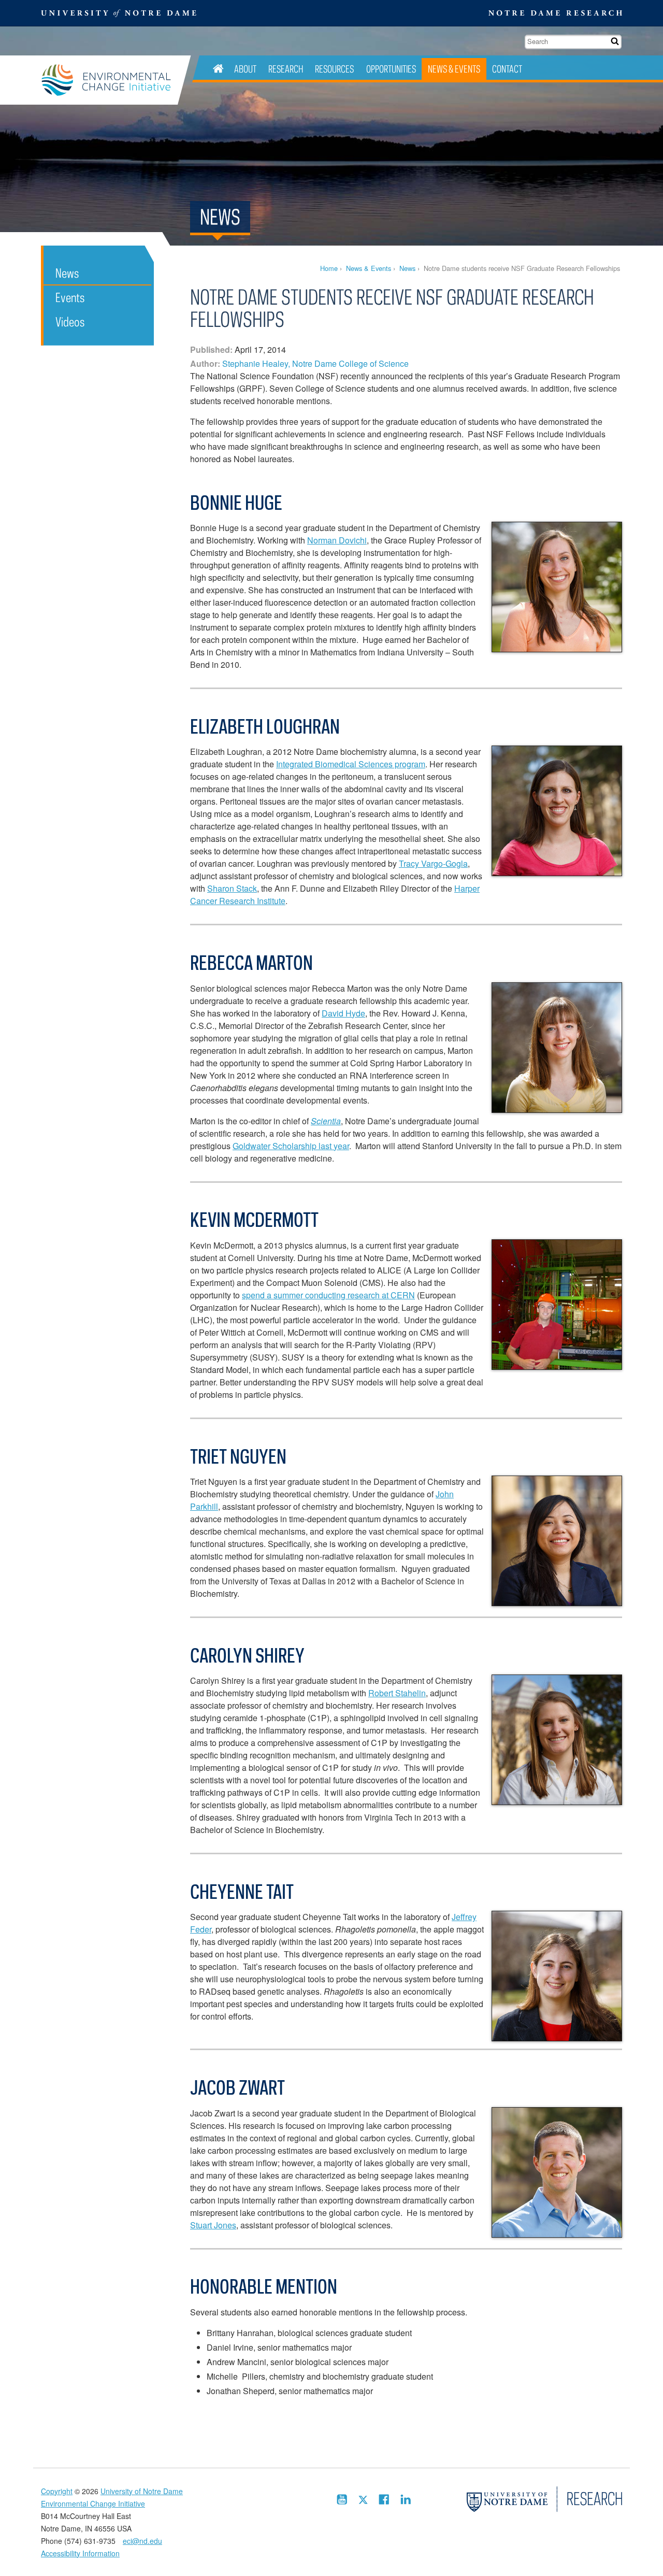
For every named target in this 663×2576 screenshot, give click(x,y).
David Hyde (343, 1013)
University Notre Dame (119, 13)
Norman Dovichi (337, 540)
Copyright (57, 2491)
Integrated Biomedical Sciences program (351, 764)
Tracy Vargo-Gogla (433, 863)
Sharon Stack (232, 888)
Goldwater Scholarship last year (291, 1146)
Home (329, 268)
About (245, 69)
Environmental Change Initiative (109, 80)
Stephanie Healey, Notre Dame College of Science (315, 363)
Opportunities (391, 69)
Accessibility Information (80, 2553)
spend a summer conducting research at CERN (328, 1295)
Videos (70, 321)
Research (286, 69)
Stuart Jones (213, 2225)
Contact (507, 69)
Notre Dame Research (555, 13)
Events (70, 297)
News (407, 268)
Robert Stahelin (397, 1693)
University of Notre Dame (142, 2491)
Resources (334, 69)
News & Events (454, 69)
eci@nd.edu (142, 2541)
